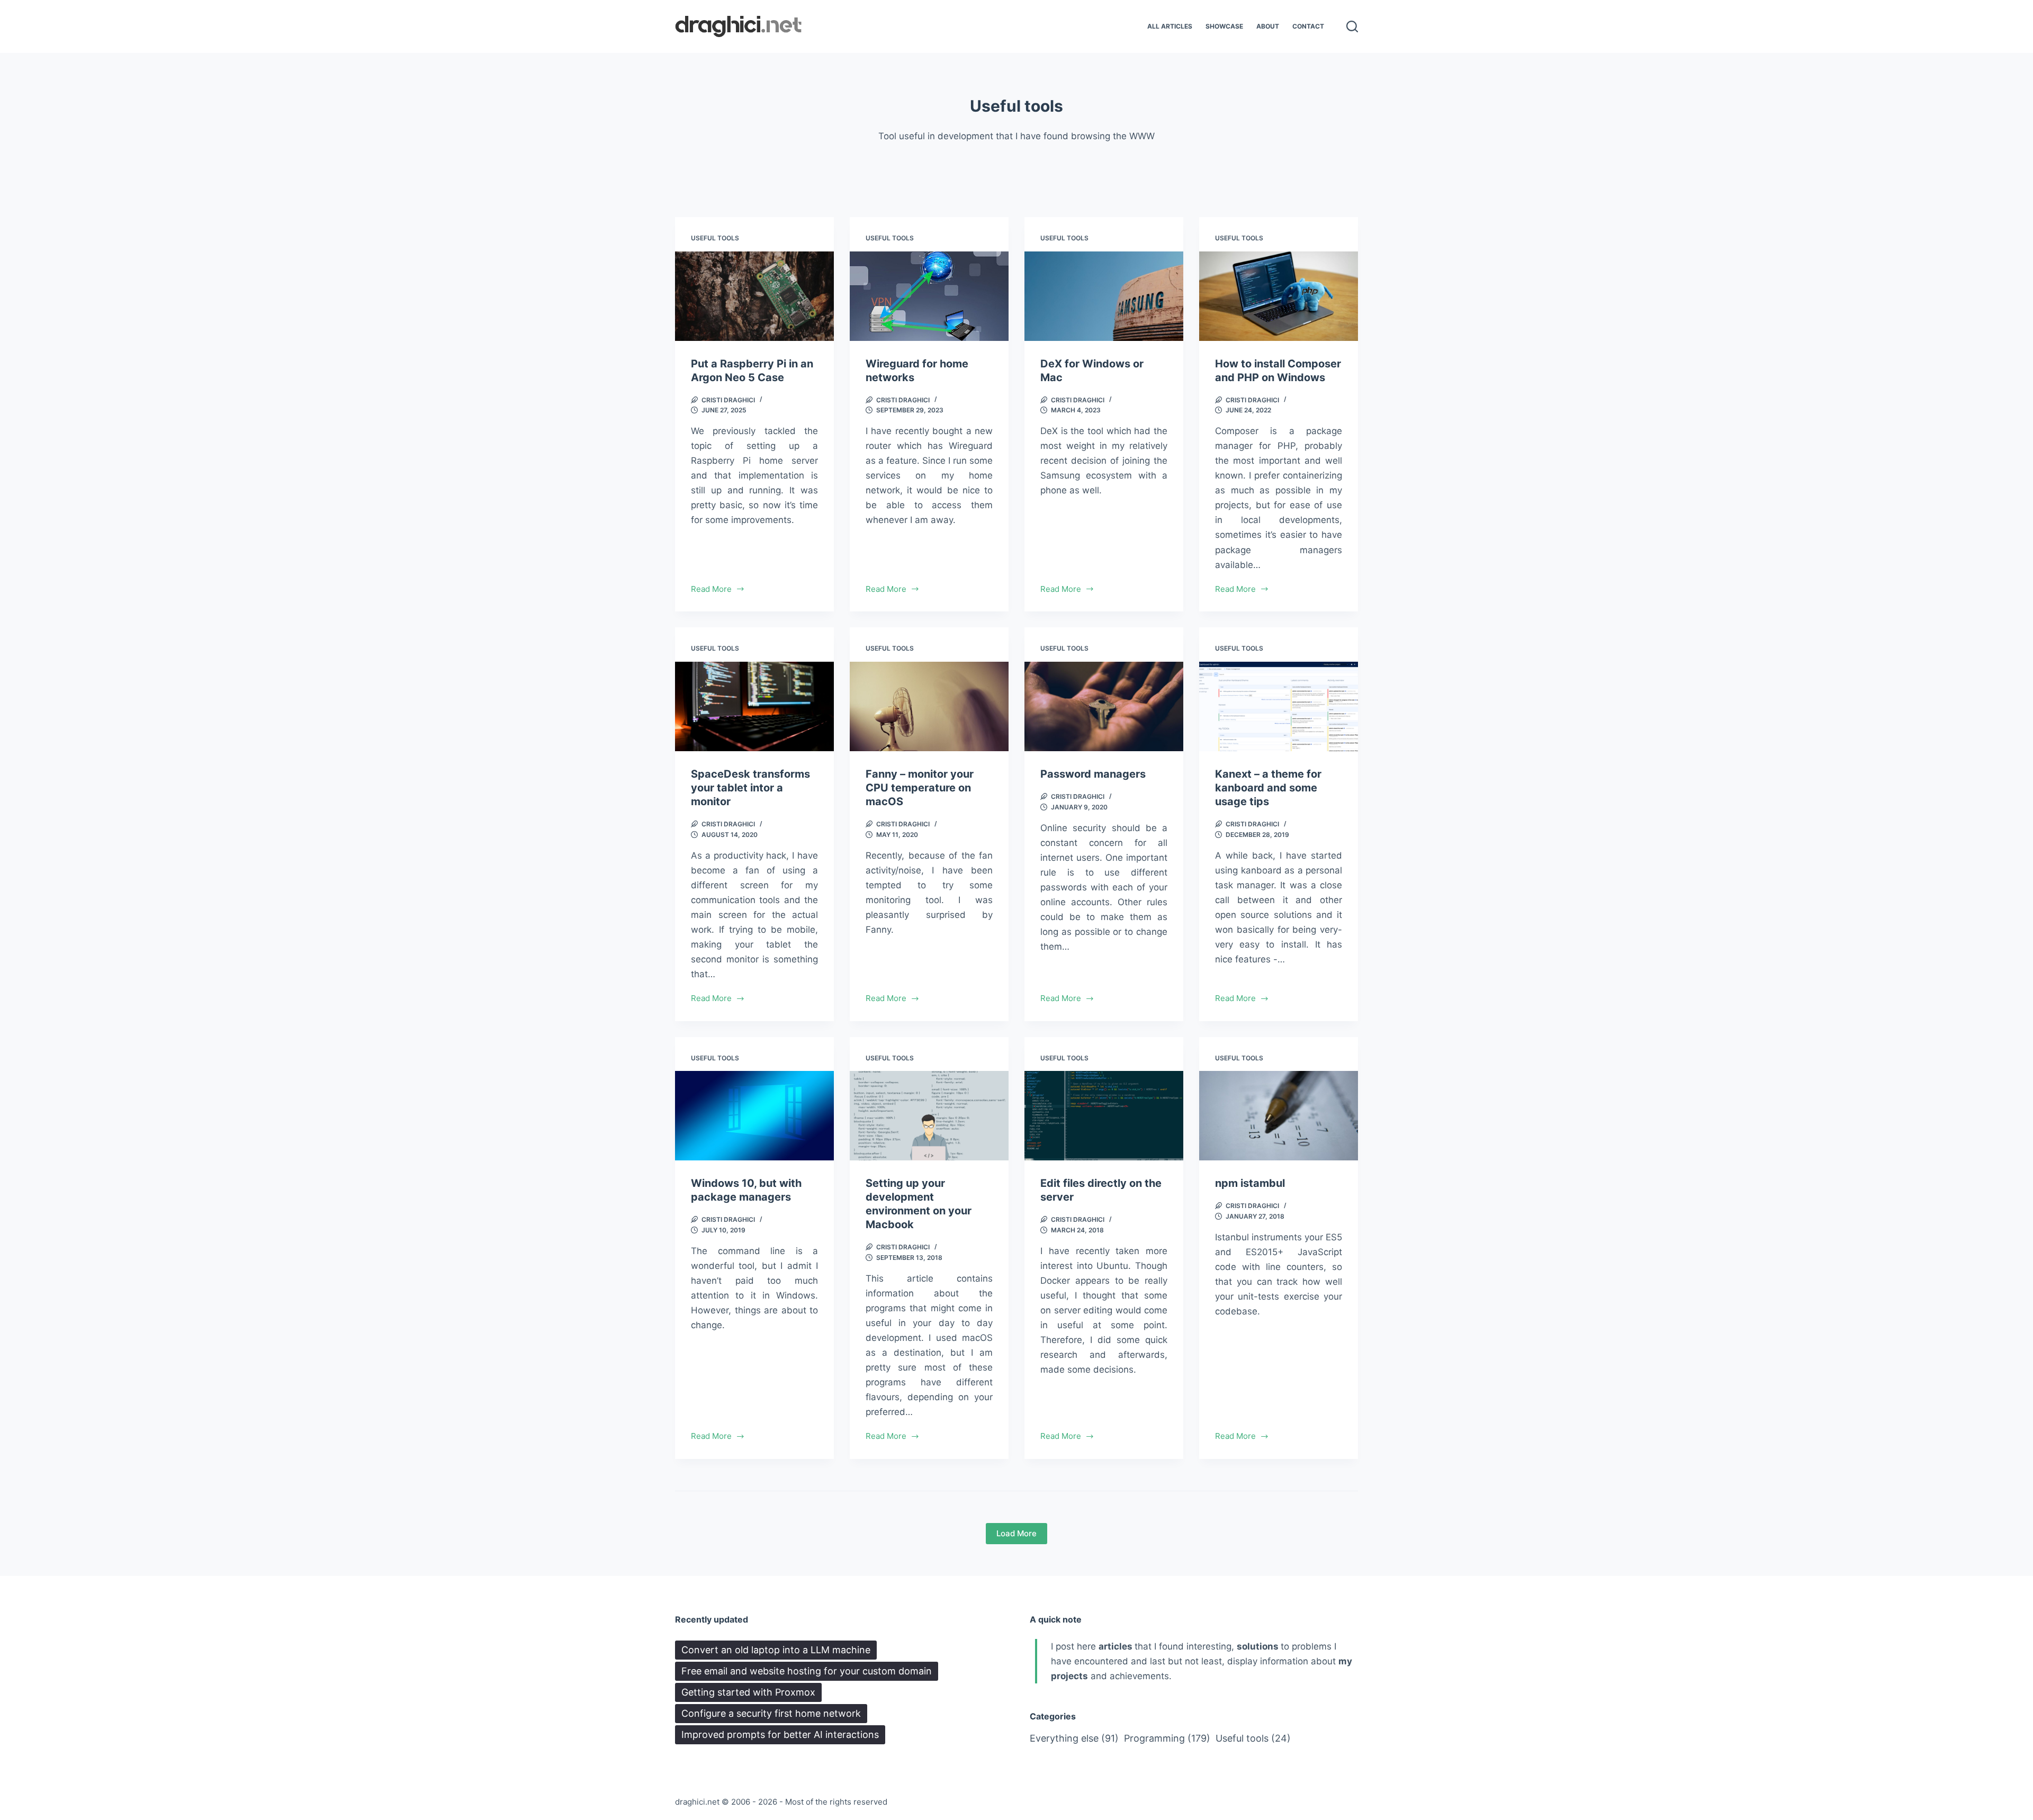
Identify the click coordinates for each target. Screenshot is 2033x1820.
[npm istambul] (1279, 1116)
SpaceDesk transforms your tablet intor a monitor (750, 788)
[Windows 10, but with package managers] (754, 1116)
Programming (1167, 1738)
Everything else (1074, 1738)
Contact (1308, 26)
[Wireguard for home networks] (929, 296)
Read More (711, 590)
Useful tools (715, 238)
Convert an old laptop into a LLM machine (776, 1650)
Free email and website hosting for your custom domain (807, 1671)
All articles (1170, 26)
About (1268, 26)
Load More (1016, 1533)
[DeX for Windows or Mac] (1104, 296)
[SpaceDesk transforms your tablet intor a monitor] (754, 706)
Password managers (1093, 774)
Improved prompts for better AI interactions (780, 1735)
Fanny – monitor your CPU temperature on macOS (920, 788)
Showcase (1224, 26)
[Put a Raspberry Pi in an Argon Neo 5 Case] (754, 296)
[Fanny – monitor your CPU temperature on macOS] (929, 706)
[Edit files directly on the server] (1104, 1116)
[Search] (1352, 26)
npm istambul (1250, 1183)
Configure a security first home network (771, 1713)
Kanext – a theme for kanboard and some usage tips (1268, 788)
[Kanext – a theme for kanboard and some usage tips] (1279, 706)
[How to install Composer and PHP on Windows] (1279, 296)
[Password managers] (1104, 706)
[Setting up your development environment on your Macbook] (929, 1116)
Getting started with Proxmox (748, 1692)
